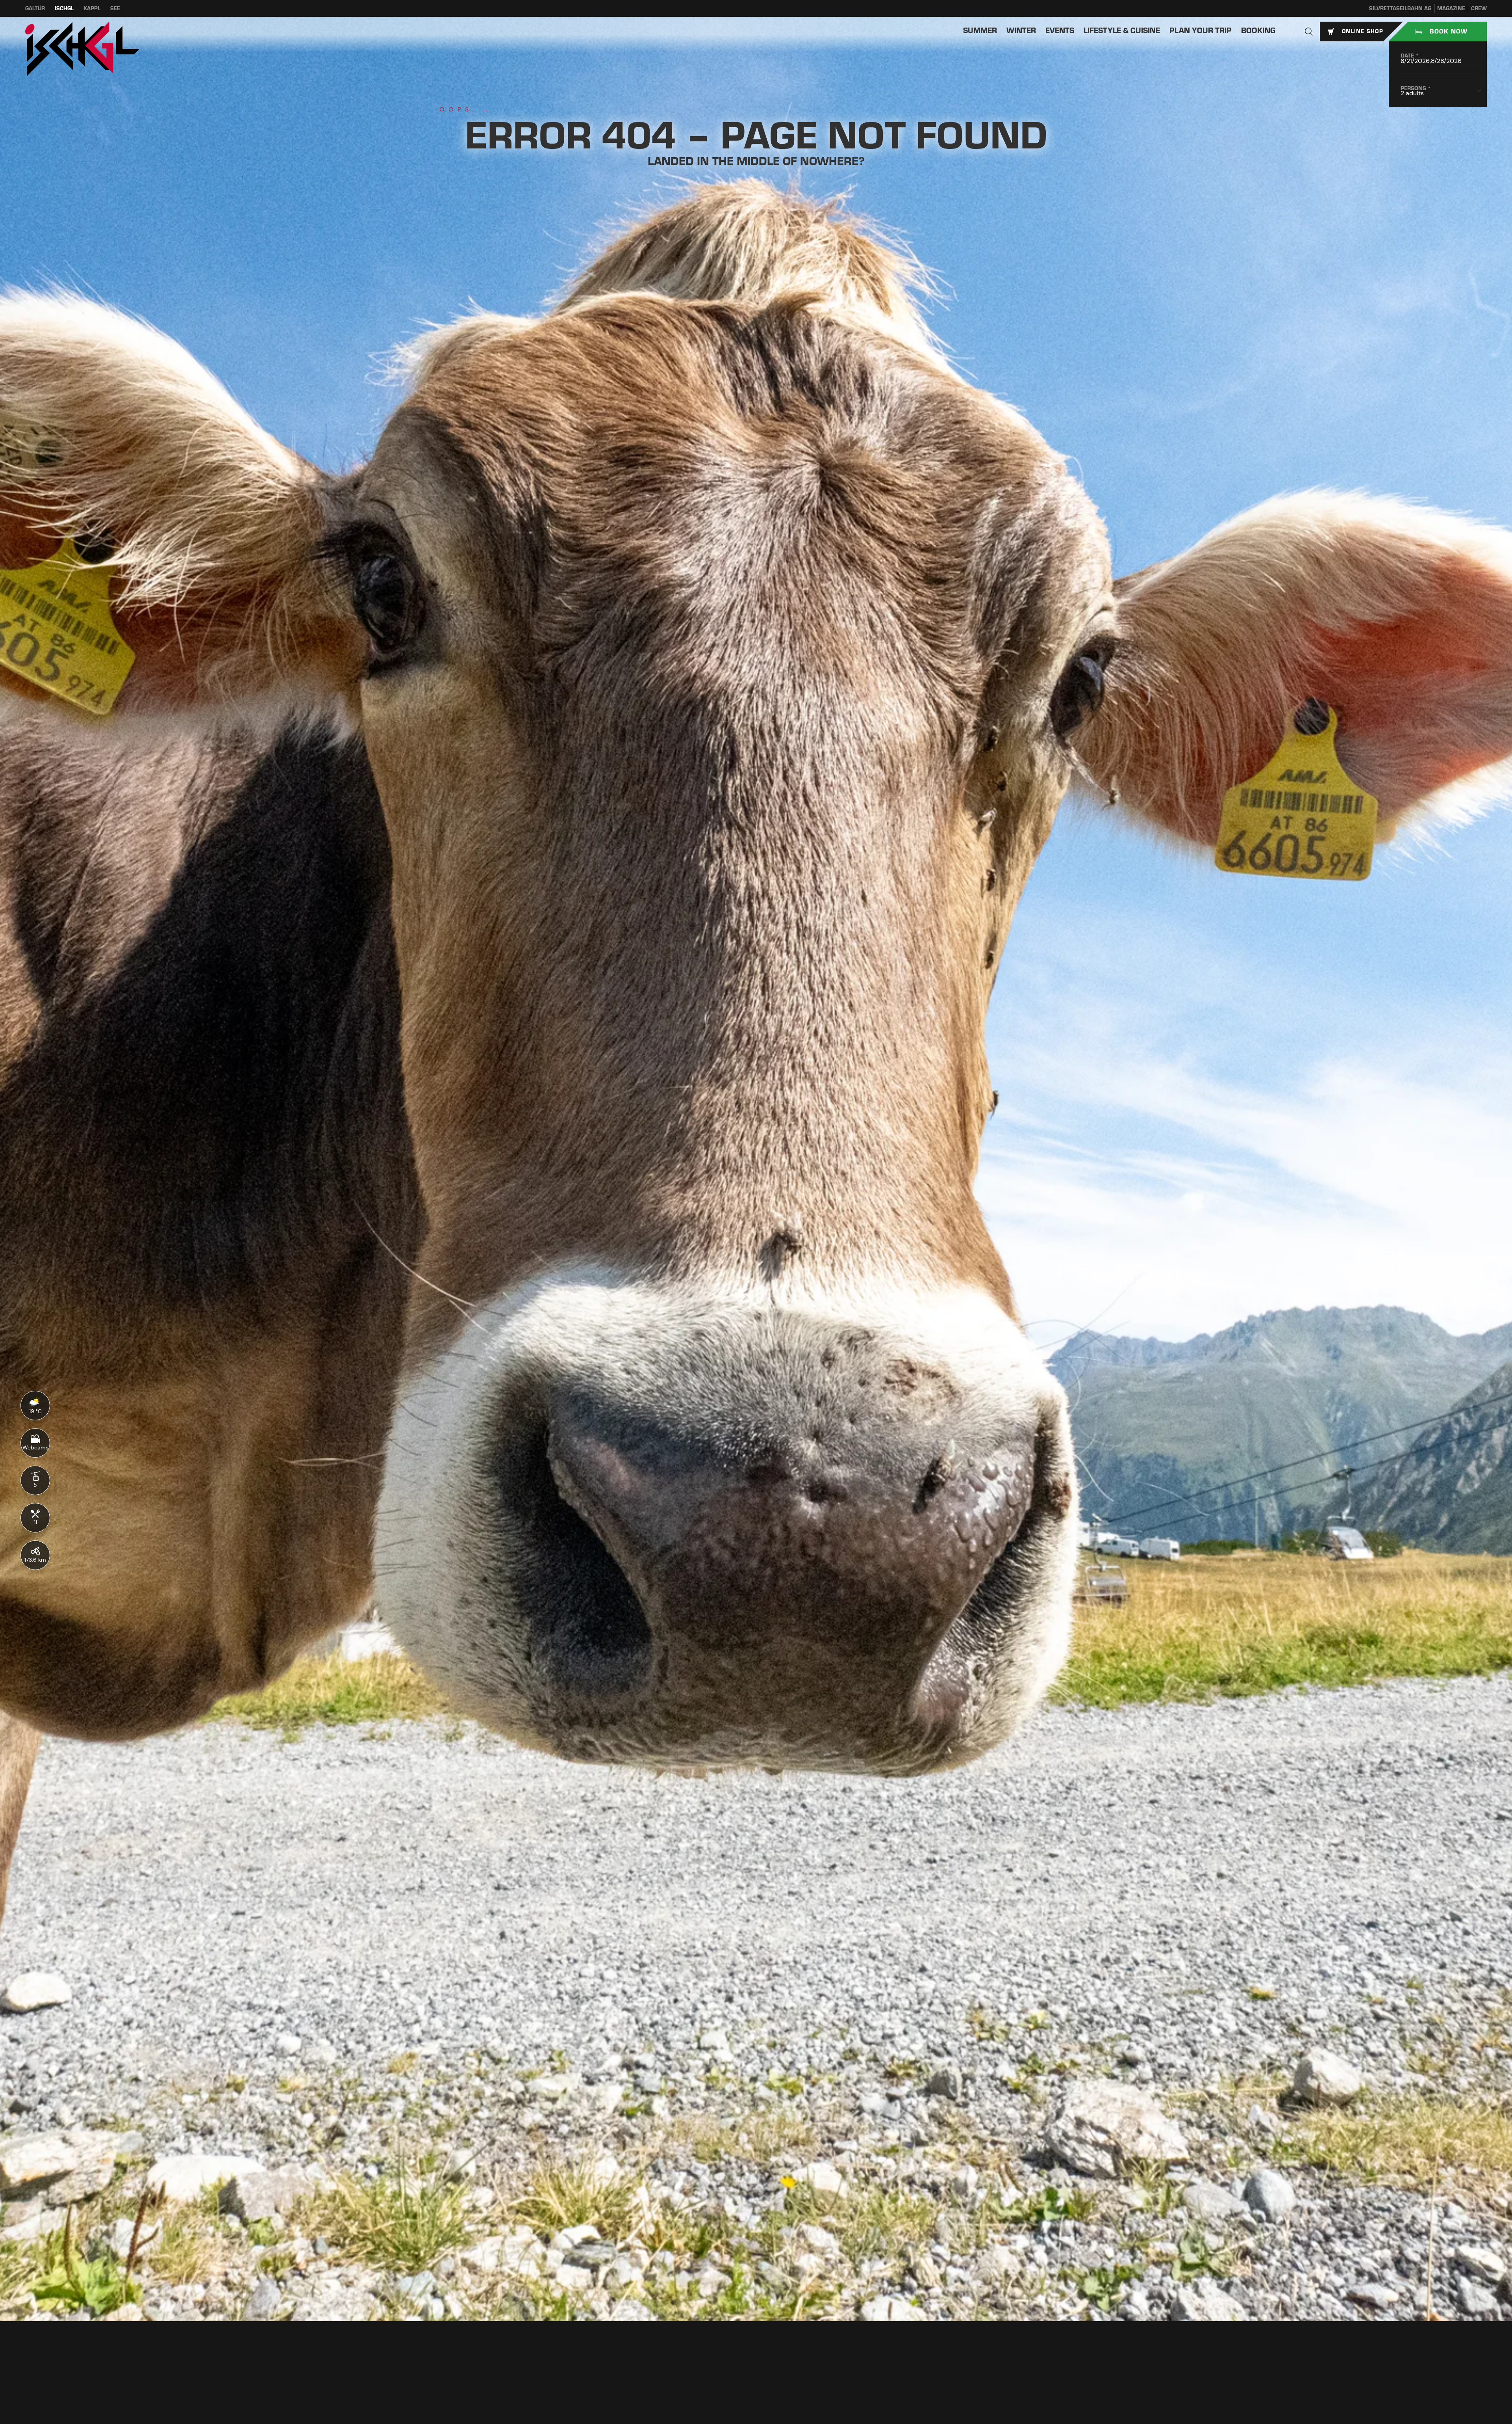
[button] (1309, 32)
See (115, 8)
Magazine (1451, 8)
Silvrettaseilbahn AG (1400, 8)
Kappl (92, 8)
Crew (1479, 8)
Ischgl (64, 8)
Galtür (35, 8)
